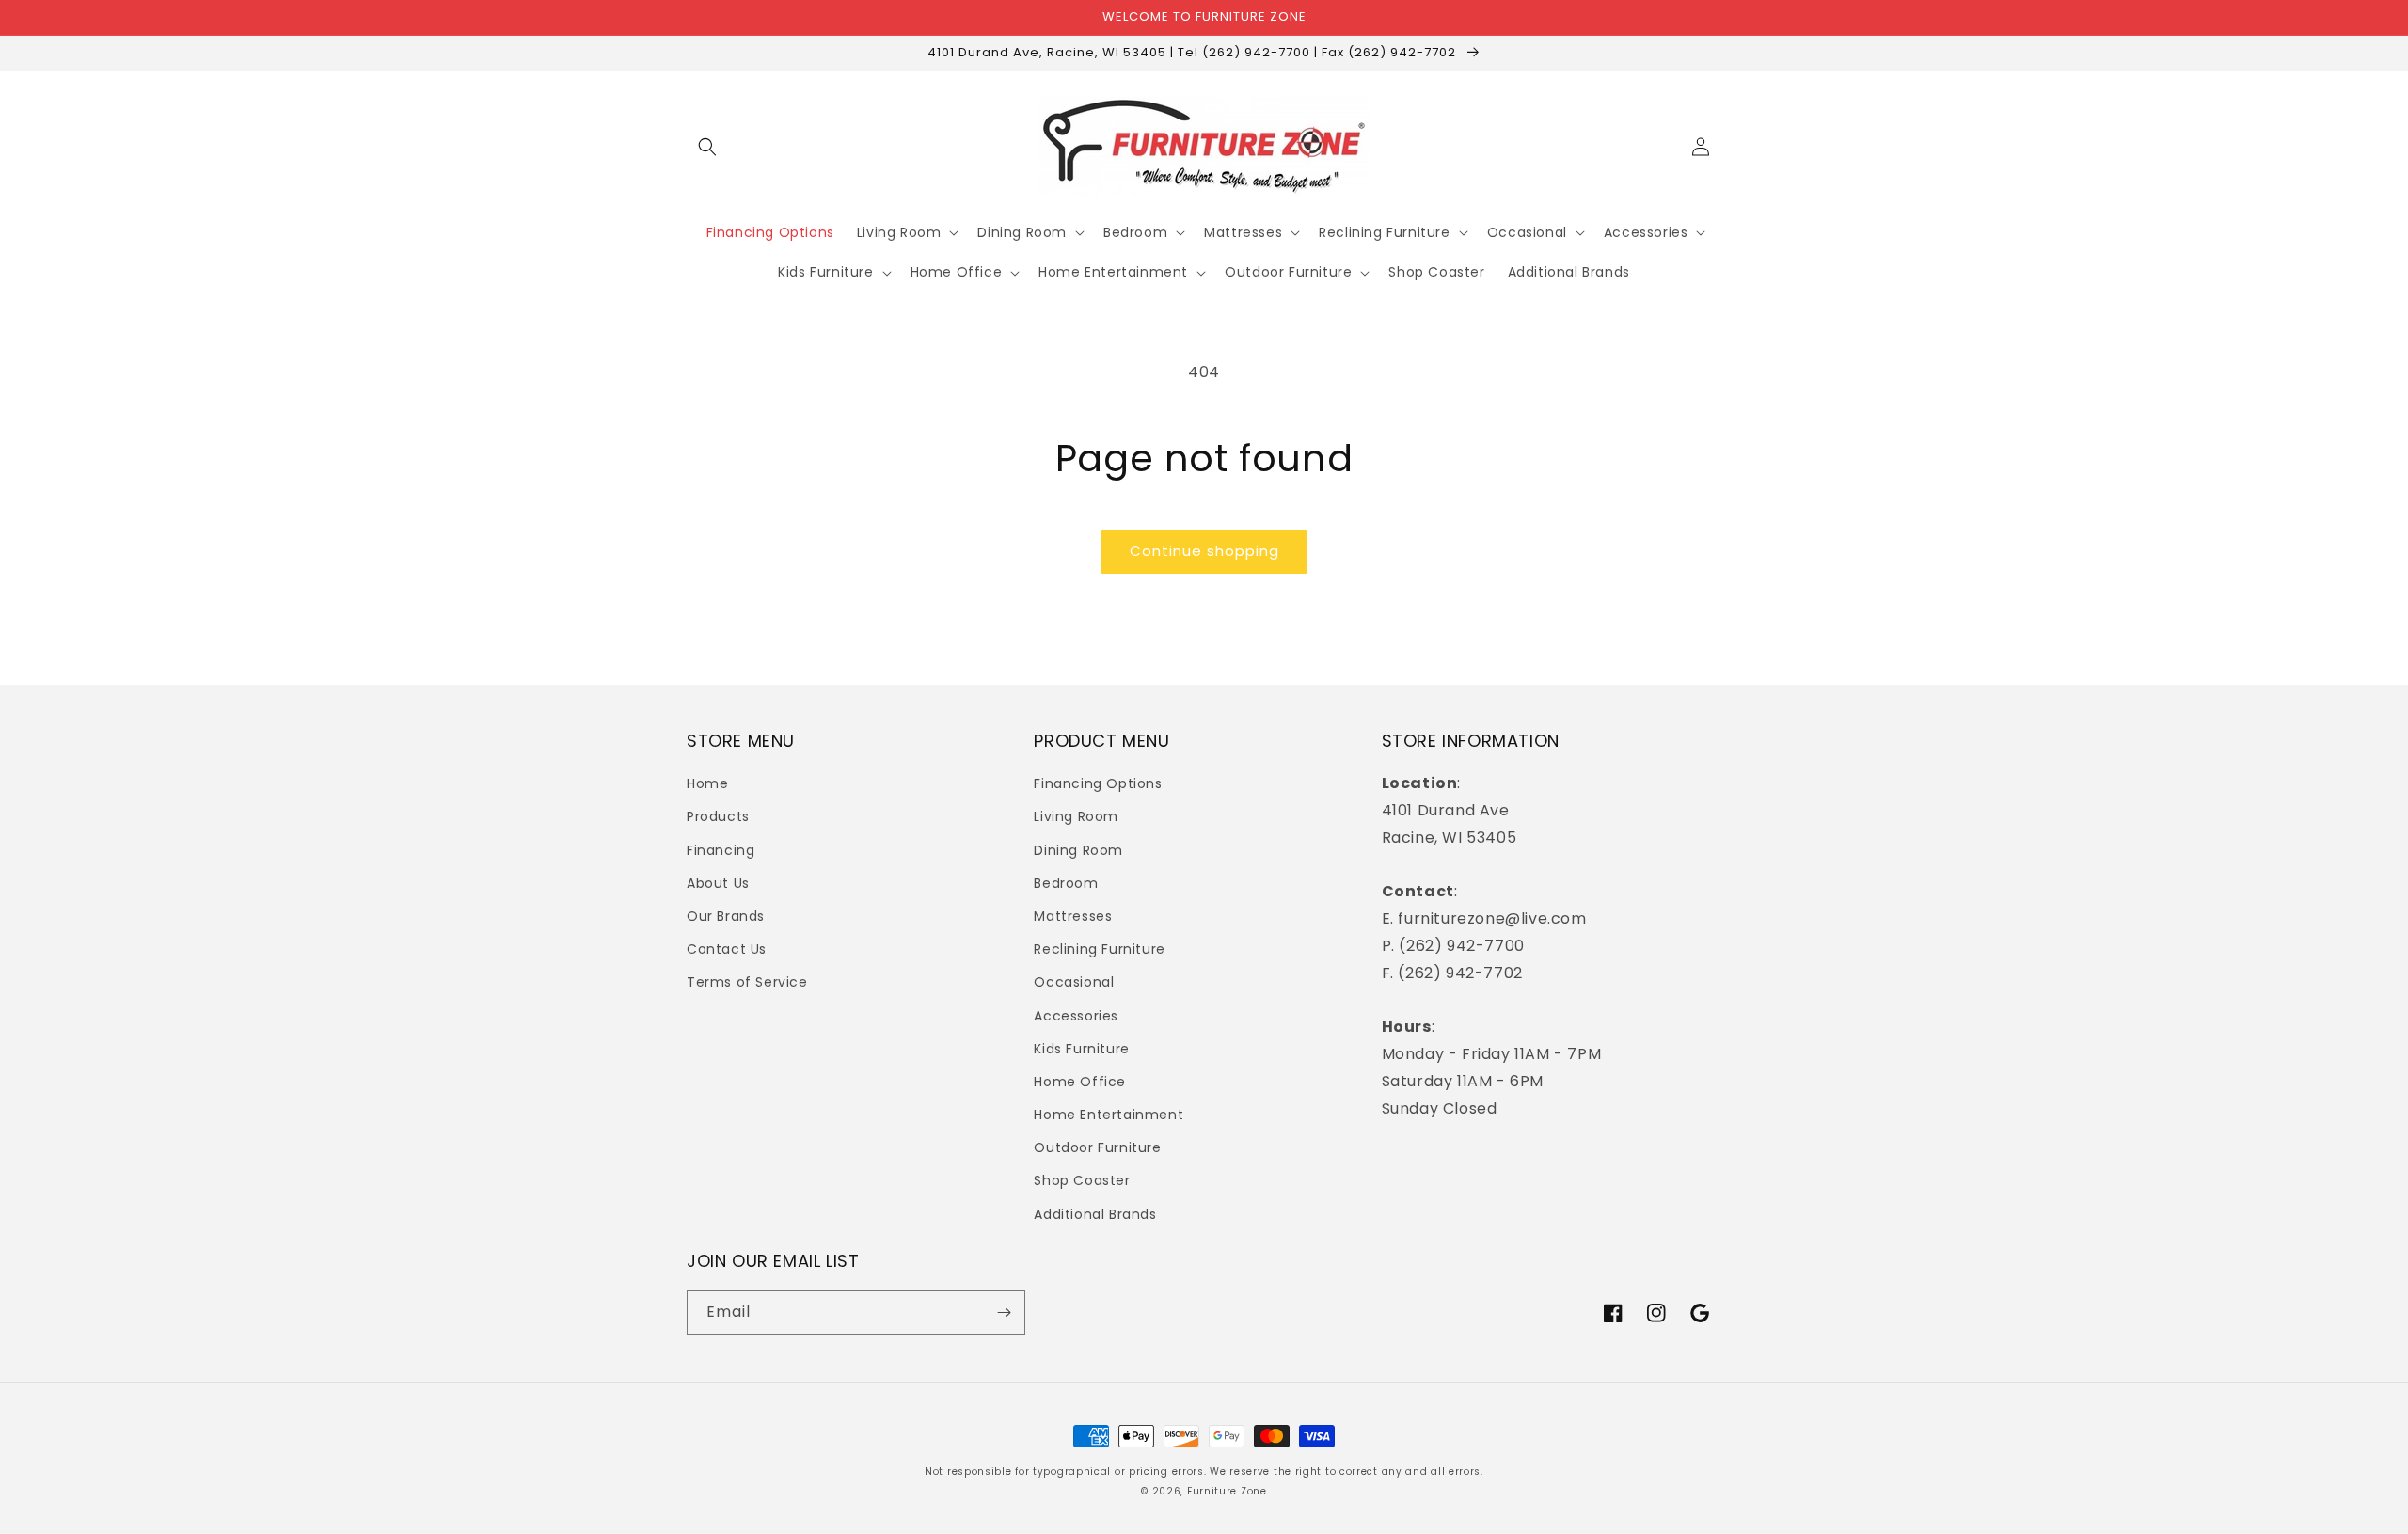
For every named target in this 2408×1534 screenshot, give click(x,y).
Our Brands (726, 916)
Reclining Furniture (1099, 949)
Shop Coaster (1082, 1180)
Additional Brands (1095, 1214)
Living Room (1076, 816)
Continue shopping (1204, 551)
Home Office (1080, 1082)
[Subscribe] (1004, 1313)
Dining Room (1078, 850)
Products (718, 816)
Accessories (1076, 1016)
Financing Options (1098, 783)
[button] (707, 147)
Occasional (1074, 982)
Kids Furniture (1081, 1049)
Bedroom (1066, 883)
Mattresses (1073, 916)
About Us (718, 883)
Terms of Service (747, 982)
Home (707, 783)
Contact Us (727, 949)
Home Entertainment (1109, 1115)
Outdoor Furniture (1097, 1147)
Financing (721, 850)
